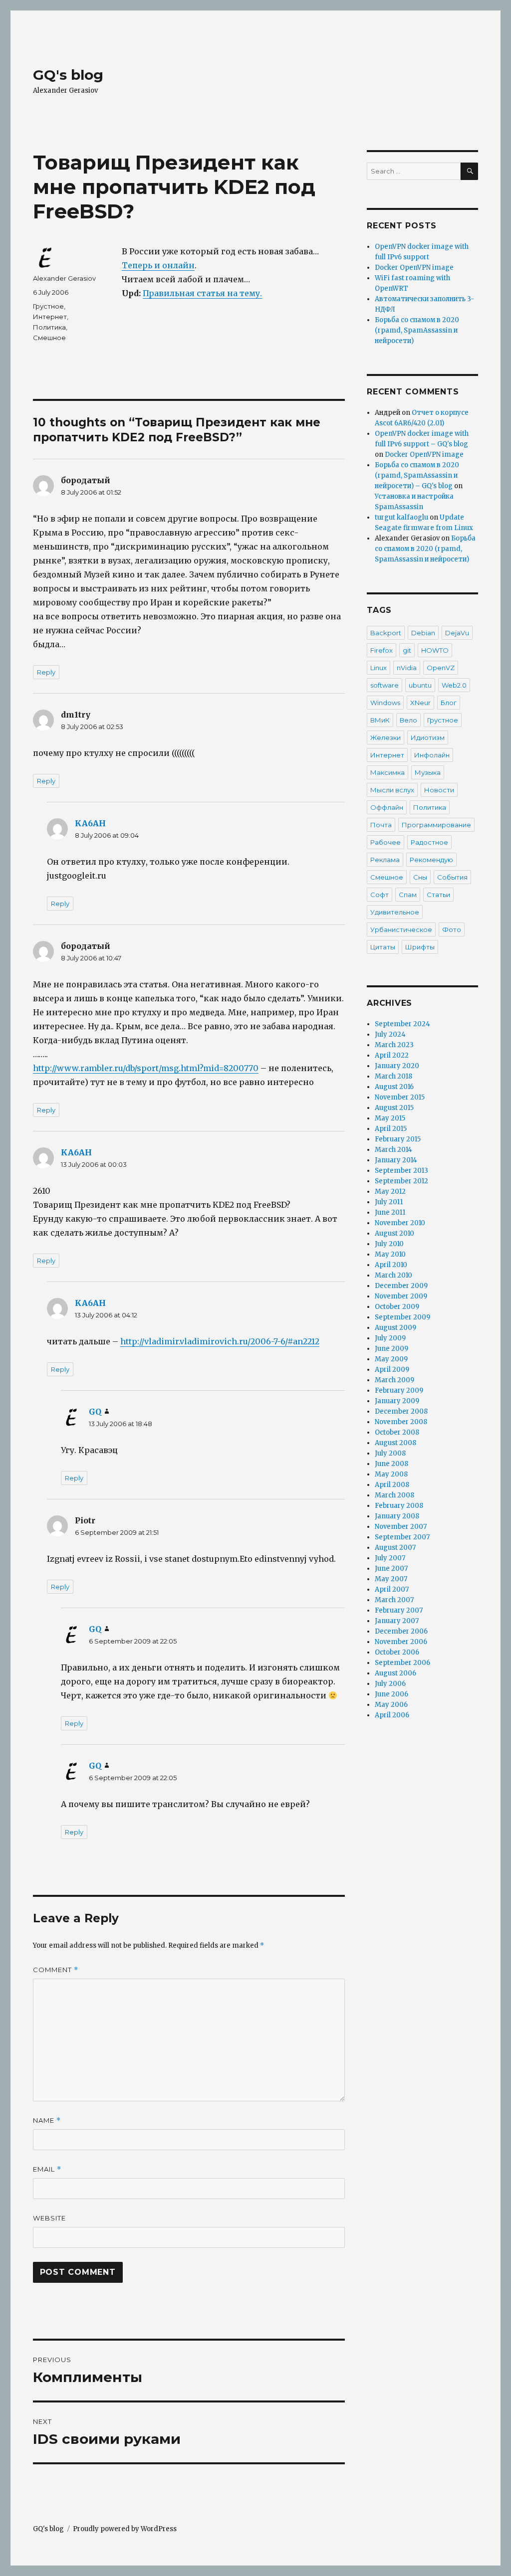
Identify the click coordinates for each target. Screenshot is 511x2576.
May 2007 (391, 1579)
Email (47, 2169)
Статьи (438, 895)
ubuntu (420, 685)
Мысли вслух (392, 790)
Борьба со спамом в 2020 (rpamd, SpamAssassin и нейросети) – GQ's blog (417, 475)
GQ (95, 1412)
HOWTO (435, 650)
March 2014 (393, 1150)
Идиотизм (428, 737)
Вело (408, 720)
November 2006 (401, 1642)
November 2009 (401, 1296)
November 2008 (401, 1422)
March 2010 (393, 1275)
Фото (452, 929)
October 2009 (397, 1307)
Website (49, 2218)
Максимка (387, 772)
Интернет (50, 317)
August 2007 (395, 1548)
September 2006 (402, 1663)
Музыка (428, 772)
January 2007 (397, 1621)
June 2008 (391, 1464)
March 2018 (393, 1076)
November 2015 (400, 1097)
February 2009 (399, 1390)
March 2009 (394, 1380)
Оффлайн (387, 807)
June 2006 (391, 1694)
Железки (385, 737)
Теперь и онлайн (158, 265)
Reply (46, 672)
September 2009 (402, 1317)
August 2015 (394, 1108)
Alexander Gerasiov (64, 278)
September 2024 (402, 1024)
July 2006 (390, 1684)
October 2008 (397, 1432)
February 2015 (398, 1139)
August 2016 (394, 1087)
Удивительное (395, 912)
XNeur (420, 703)
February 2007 (399, 1610)
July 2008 (390, 1453)
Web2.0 (454, 685)
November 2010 (400, 1223)
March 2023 (394, 1045)
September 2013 (401, 1171)
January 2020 (397, 1066)
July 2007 (390, 1558)
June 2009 (391, 1349)
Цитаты (383, 947)
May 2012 (390, 1192)
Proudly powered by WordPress (125, 2529)
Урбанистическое (401, 929)
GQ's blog (68, 75)
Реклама (385, 860)
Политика (49, 327)
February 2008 (399, 1506)
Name (47, 2120)
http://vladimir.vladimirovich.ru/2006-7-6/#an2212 (220, 1341)
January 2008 (397, 1516)
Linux (379, 668)
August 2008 (395, 1443)
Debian (423, 633)
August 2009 (395, 1328)
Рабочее (385, 842)
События (452, 877)
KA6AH (90, 823)
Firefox (382, 650)
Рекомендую (431, 860)
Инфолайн (432, 755)
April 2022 (392, 1055)
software (384, 685)
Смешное (49, 338)
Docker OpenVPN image (414, 268)
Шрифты (420, 947)
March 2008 (394, 1495)
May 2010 (390, 1254)
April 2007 (392, 1589)
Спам (408, 895)
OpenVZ (441, 668)
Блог (449, 703)
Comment (56, 1970)
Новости (439, 790)
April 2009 (392, 1370)
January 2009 (397, 1401)
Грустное (48, 306)
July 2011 (389, 1202)
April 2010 (391, 1265)
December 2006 (401, 1631)
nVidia (407, 668)
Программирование (436, 825)
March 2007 (394, 1600)
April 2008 (392, 1485)
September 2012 (401, 1181)
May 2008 (391, 1474)
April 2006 (392, 1715)
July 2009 (390, 1338)
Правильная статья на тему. (202, 293)
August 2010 (394, 1233)
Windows (385, 703)
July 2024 (390, 1034)
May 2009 (391, 1359)
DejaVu (457, 633)
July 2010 (389, 1244)
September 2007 (402, 1537)
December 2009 (401, 1286)
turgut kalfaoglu (401, 517)
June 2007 (391, 1568)
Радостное (429, 842)
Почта (381, 825)
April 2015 (391, 1129)
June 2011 (390, 1212)
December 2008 (401, 1411)
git (407, 650)
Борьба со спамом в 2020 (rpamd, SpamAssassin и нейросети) (417, 330)
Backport (386, 633)
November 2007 (401, 1527)
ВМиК (380, 720)
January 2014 (396, 1160)
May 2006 (391, 1705)
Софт (380, 895)
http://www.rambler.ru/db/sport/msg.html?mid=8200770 (146, 1068)
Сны (420, 877)
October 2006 (397, 1652)
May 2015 (390, 1118)
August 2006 (395, 1673)
